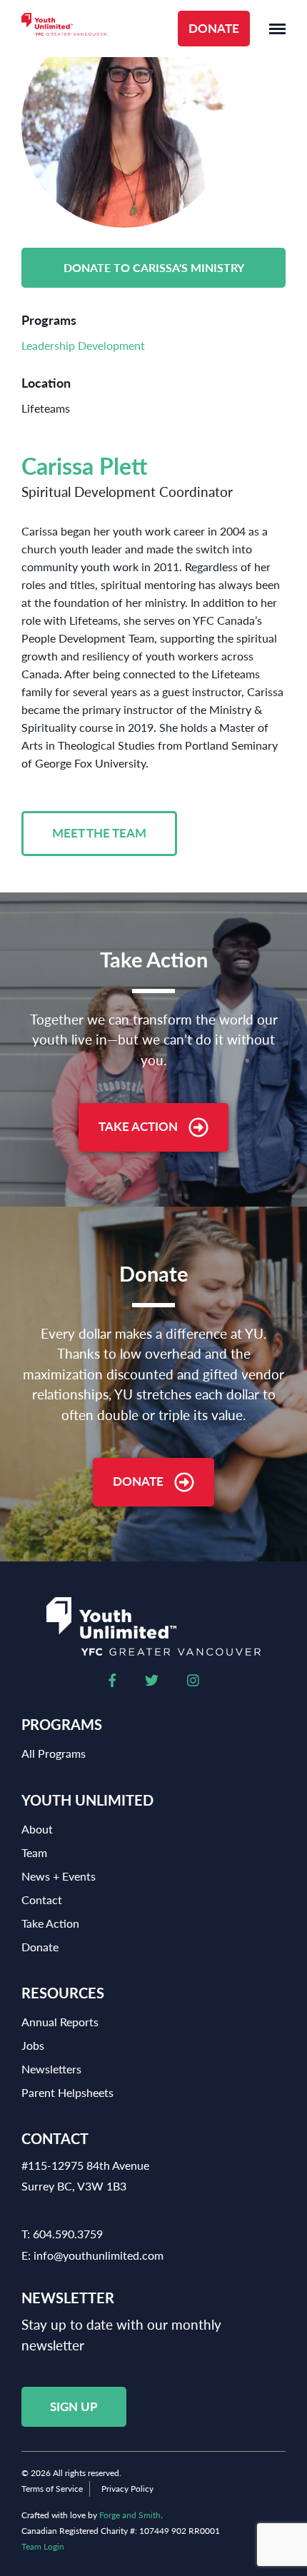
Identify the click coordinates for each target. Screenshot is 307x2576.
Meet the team (99, 833)
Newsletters (51, 2069)
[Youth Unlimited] (64, 29)
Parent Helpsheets (67, 2092)
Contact (42, 1900)
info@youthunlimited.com (99, 2255)
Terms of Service (52, 2489)
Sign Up (74, 2406)
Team (34, 1852)
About (37, 1829)
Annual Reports (60, 2022)
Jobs (33, 2045)
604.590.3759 (68, 2234)
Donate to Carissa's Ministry (154, 267)
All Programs (54, 1753)
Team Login (43, 2547)
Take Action (138, 1126)
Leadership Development (83, 345)
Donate (214, 28)
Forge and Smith (130, 2515)
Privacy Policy (127, 2489)
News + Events (59, 1876)
